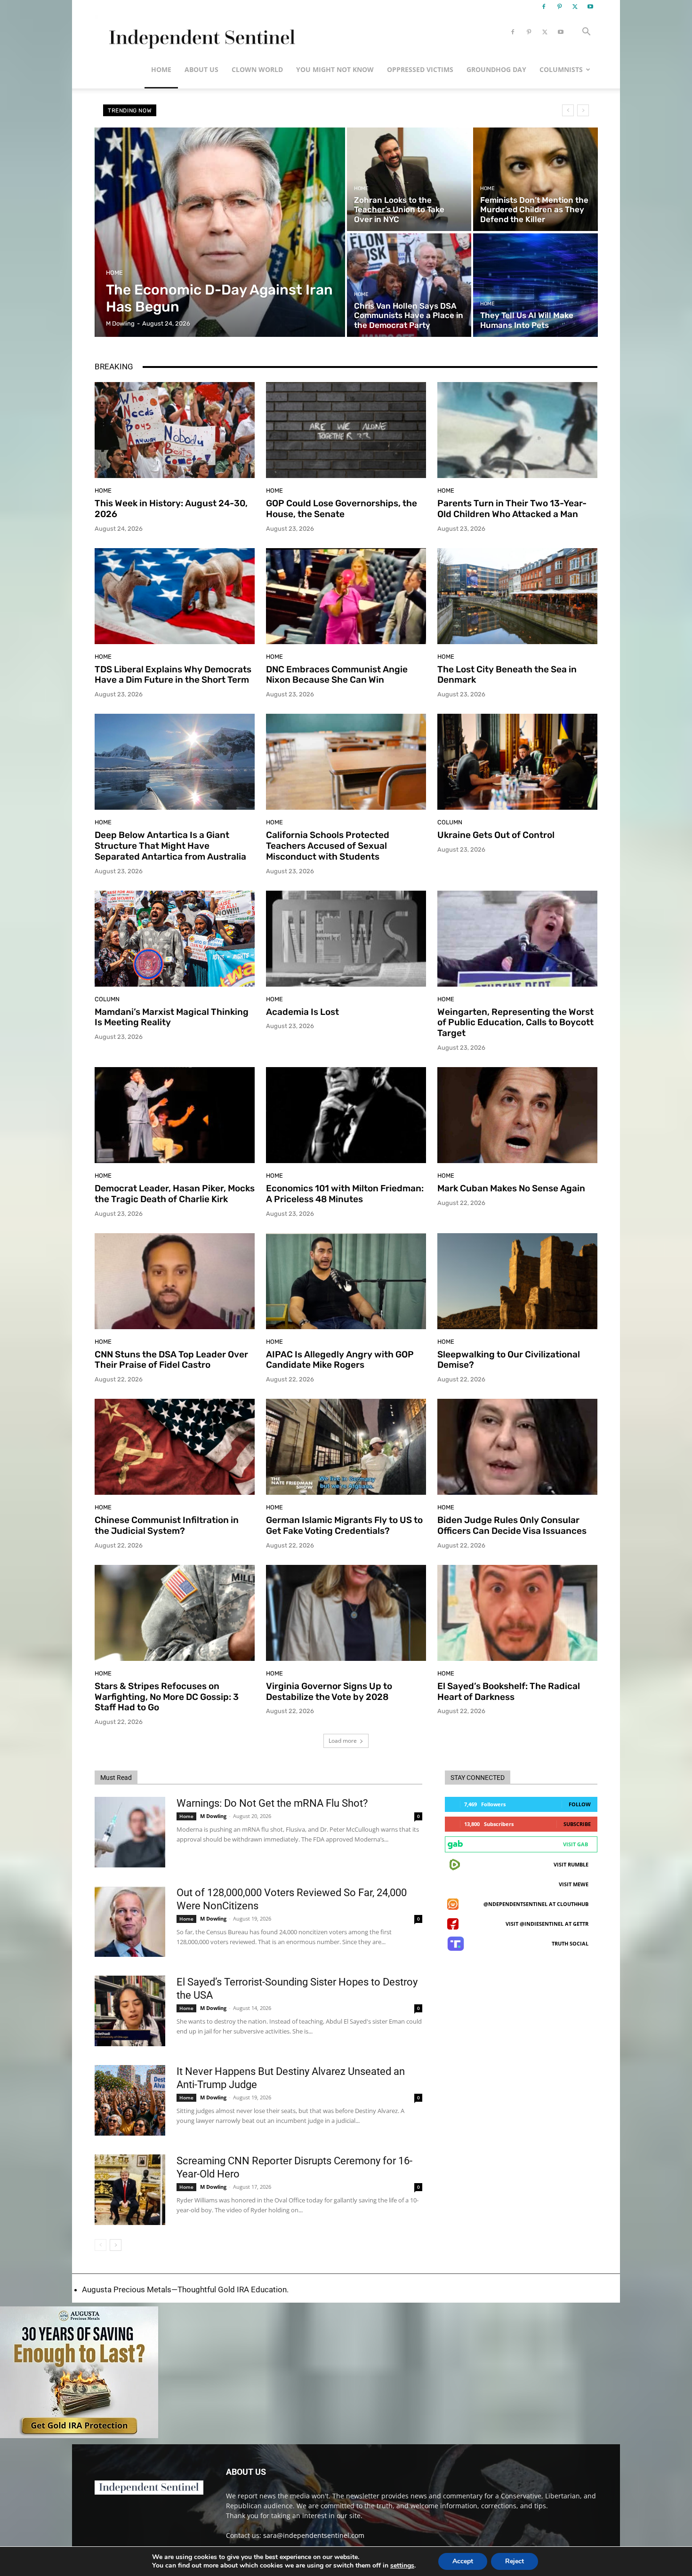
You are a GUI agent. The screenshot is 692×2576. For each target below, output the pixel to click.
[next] (583, 110)
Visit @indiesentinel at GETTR (547, 1924)
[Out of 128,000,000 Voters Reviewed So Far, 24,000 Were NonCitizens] (130, 1922)
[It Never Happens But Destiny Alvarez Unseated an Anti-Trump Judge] (130, 2100)
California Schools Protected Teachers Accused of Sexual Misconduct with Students (328, 846)
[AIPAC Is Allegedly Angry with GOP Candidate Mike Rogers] (346, 1281)
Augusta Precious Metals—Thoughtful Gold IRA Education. (185, 2289)
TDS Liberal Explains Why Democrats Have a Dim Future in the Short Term (173, 675)
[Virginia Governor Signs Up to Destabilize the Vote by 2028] (346, 1613)
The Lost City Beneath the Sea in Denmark (507, 675)
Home (161, 69)
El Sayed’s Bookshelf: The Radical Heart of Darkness (509, 1691)
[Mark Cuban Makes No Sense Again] (517, 1115)
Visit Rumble (571, 1864)
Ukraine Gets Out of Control (496, 835)
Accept (463, 2561)
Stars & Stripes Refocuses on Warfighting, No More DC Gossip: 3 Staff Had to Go (167, 1697)
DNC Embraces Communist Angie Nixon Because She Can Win (337, 675)
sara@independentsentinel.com (314, 2535)
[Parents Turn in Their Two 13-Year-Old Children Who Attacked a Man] (517, 430)
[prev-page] (101, 2245)
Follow (580, 1804)
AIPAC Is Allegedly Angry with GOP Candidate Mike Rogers (340, 1360)
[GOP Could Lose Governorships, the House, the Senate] (346, 430)
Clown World (257, 69)
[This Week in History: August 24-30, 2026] (175, 430)
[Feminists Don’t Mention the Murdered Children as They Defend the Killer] (535, 179)
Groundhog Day (496, 69)
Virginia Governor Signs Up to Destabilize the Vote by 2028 (329, 1691)
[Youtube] (590, 7)
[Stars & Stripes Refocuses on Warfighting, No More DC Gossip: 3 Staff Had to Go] (175, 1613)
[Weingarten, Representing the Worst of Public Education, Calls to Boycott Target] (517, 939)
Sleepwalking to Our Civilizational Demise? (509, 1360)
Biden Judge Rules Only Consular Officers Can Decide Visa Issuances (512, 1525)
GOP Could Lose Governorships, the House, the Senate (342, 509)
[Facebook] (544, 7)
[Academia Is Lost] (346, 939)
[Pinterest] (559, 7)
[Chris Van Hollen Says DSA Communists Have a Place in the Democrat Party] (409, 285)
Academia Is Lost (302, 1012)
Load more (343, 1741)
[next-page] (116, 2245)
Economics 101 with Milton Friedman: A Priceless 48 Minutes (345, 1194)
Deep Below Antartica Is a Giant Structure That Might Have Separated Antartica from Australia (170, 846)
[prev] (568, 110)
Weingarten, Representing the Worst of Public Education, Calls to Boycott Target (515, 1023)
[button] (586, 33)
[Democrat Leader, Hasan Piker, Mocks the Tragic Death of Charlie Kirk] (175, 1115)
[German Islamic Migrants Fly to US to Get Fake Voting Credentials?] (346, 1447)
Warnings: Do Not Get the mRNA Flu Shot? (272, 1803)
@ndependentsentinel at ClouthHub (536, 1904)
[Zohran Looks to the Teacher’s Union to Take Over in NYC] (409, 179)
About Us (201, 69)
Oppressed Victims (420, 69)
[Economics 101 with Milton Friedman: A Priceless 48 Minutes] (346, 1115)
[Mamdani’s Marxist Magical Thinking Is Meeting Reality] (175, 939)
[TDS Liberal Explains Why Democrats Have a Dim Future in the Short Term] (175, 596)
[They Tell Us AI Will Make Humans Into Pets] (535, 285)
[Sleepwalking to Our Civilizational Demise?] (517, 1281)
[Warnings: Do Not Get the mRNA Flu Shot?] (130, 1832)
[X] (575, 7)
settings (402, 2566)
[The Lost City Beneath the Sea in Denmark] (517, 596)
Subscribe (577, 1824)
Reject (515, 2561)
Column (450, 822)
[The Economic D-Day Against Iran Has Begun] (220, 232)
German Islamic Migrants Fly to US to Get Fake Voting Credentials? (344, 1525)
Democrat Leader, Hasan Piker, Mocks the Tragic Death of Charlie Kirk (175, 1194)
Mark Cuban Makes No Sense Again (511, 1188)
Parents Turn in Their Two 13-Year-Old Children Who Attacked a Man (512, 509)
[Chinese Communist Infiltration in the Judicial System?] (175, 1447)
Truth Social (570, 1943)
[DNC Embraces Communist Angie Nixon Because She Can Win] (346, 596)
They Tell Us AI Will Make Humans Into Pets (226, 110)
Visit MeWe (574, 1884)
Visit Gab (575, 1844)
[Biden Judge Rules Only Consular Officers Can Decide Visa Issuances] (517, 1447)
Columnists (561, 69)
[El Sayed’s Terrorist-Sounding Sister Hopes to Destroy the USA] (130, 2011)
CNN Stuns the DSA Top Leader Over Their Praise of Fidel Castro (171, 1360)
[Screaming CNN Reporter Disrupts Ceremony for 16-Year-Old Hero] (130, 2190)
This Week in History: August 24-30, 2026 (171, 509)
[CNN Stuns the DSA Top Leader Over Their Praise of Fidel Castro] (175, 1281)
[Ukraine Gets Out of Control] (517, 762)
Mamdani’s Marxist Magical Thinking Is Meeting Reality (172, 1017)
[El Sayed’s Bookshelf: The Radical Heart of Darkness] (517, 1613)
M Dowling (213, 1816)
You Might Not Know (335, 69)
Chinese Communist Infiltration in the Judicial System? (167, 1525)
